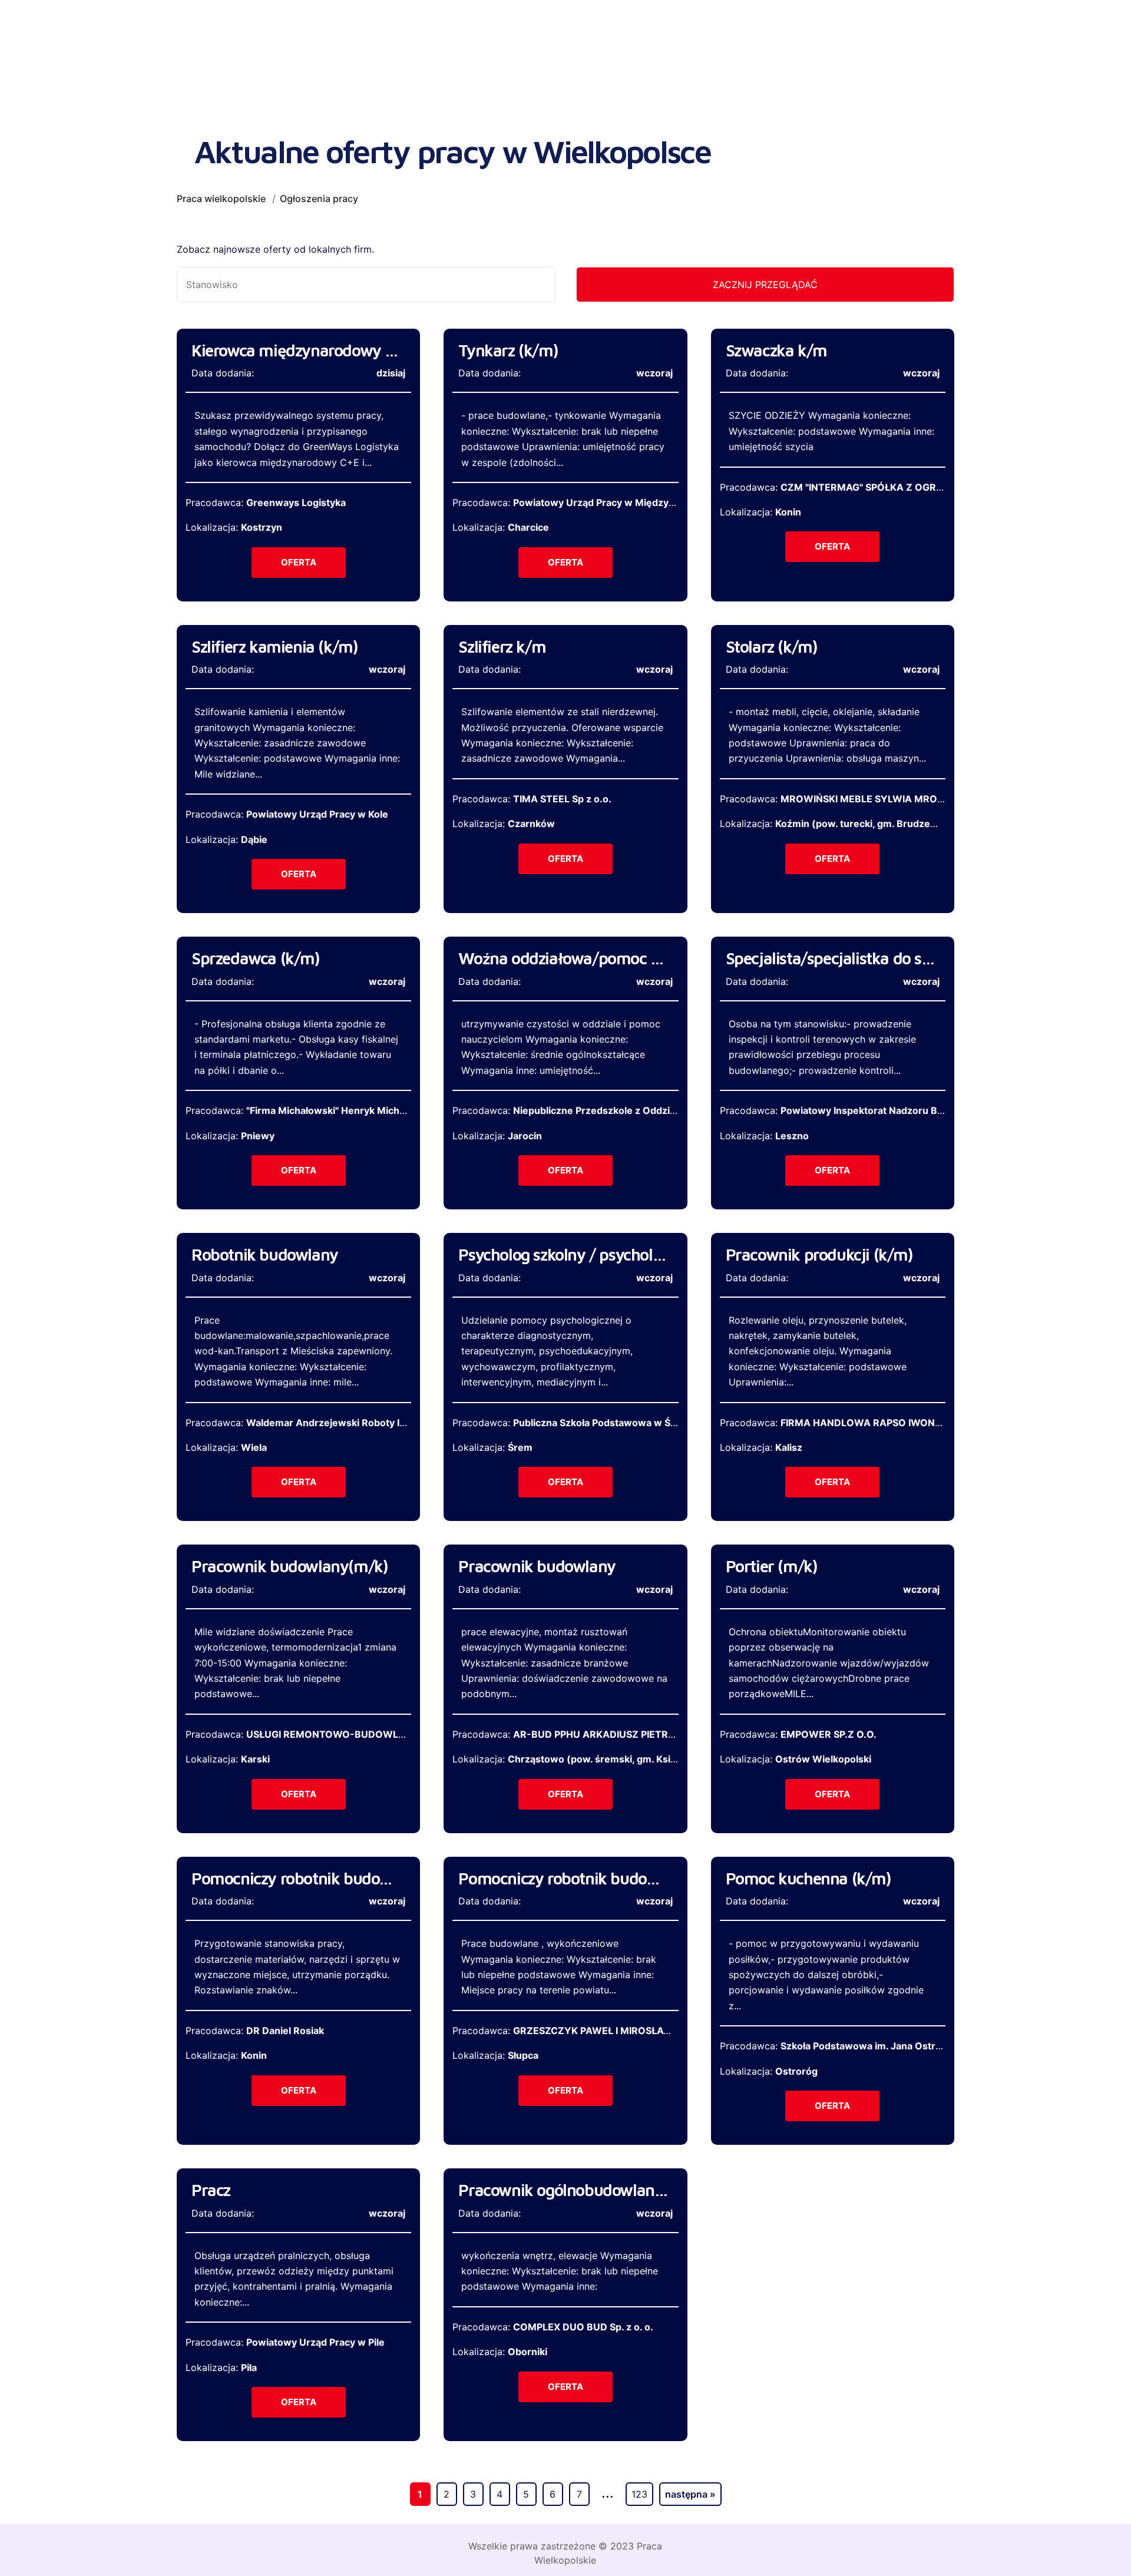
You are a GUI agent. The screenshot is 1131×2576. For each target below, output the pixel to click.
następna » (690, 2494)
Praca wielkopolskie (221, 199)
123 (639, 2494)
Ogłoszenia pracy (319, 199)
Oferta (299, 562)
